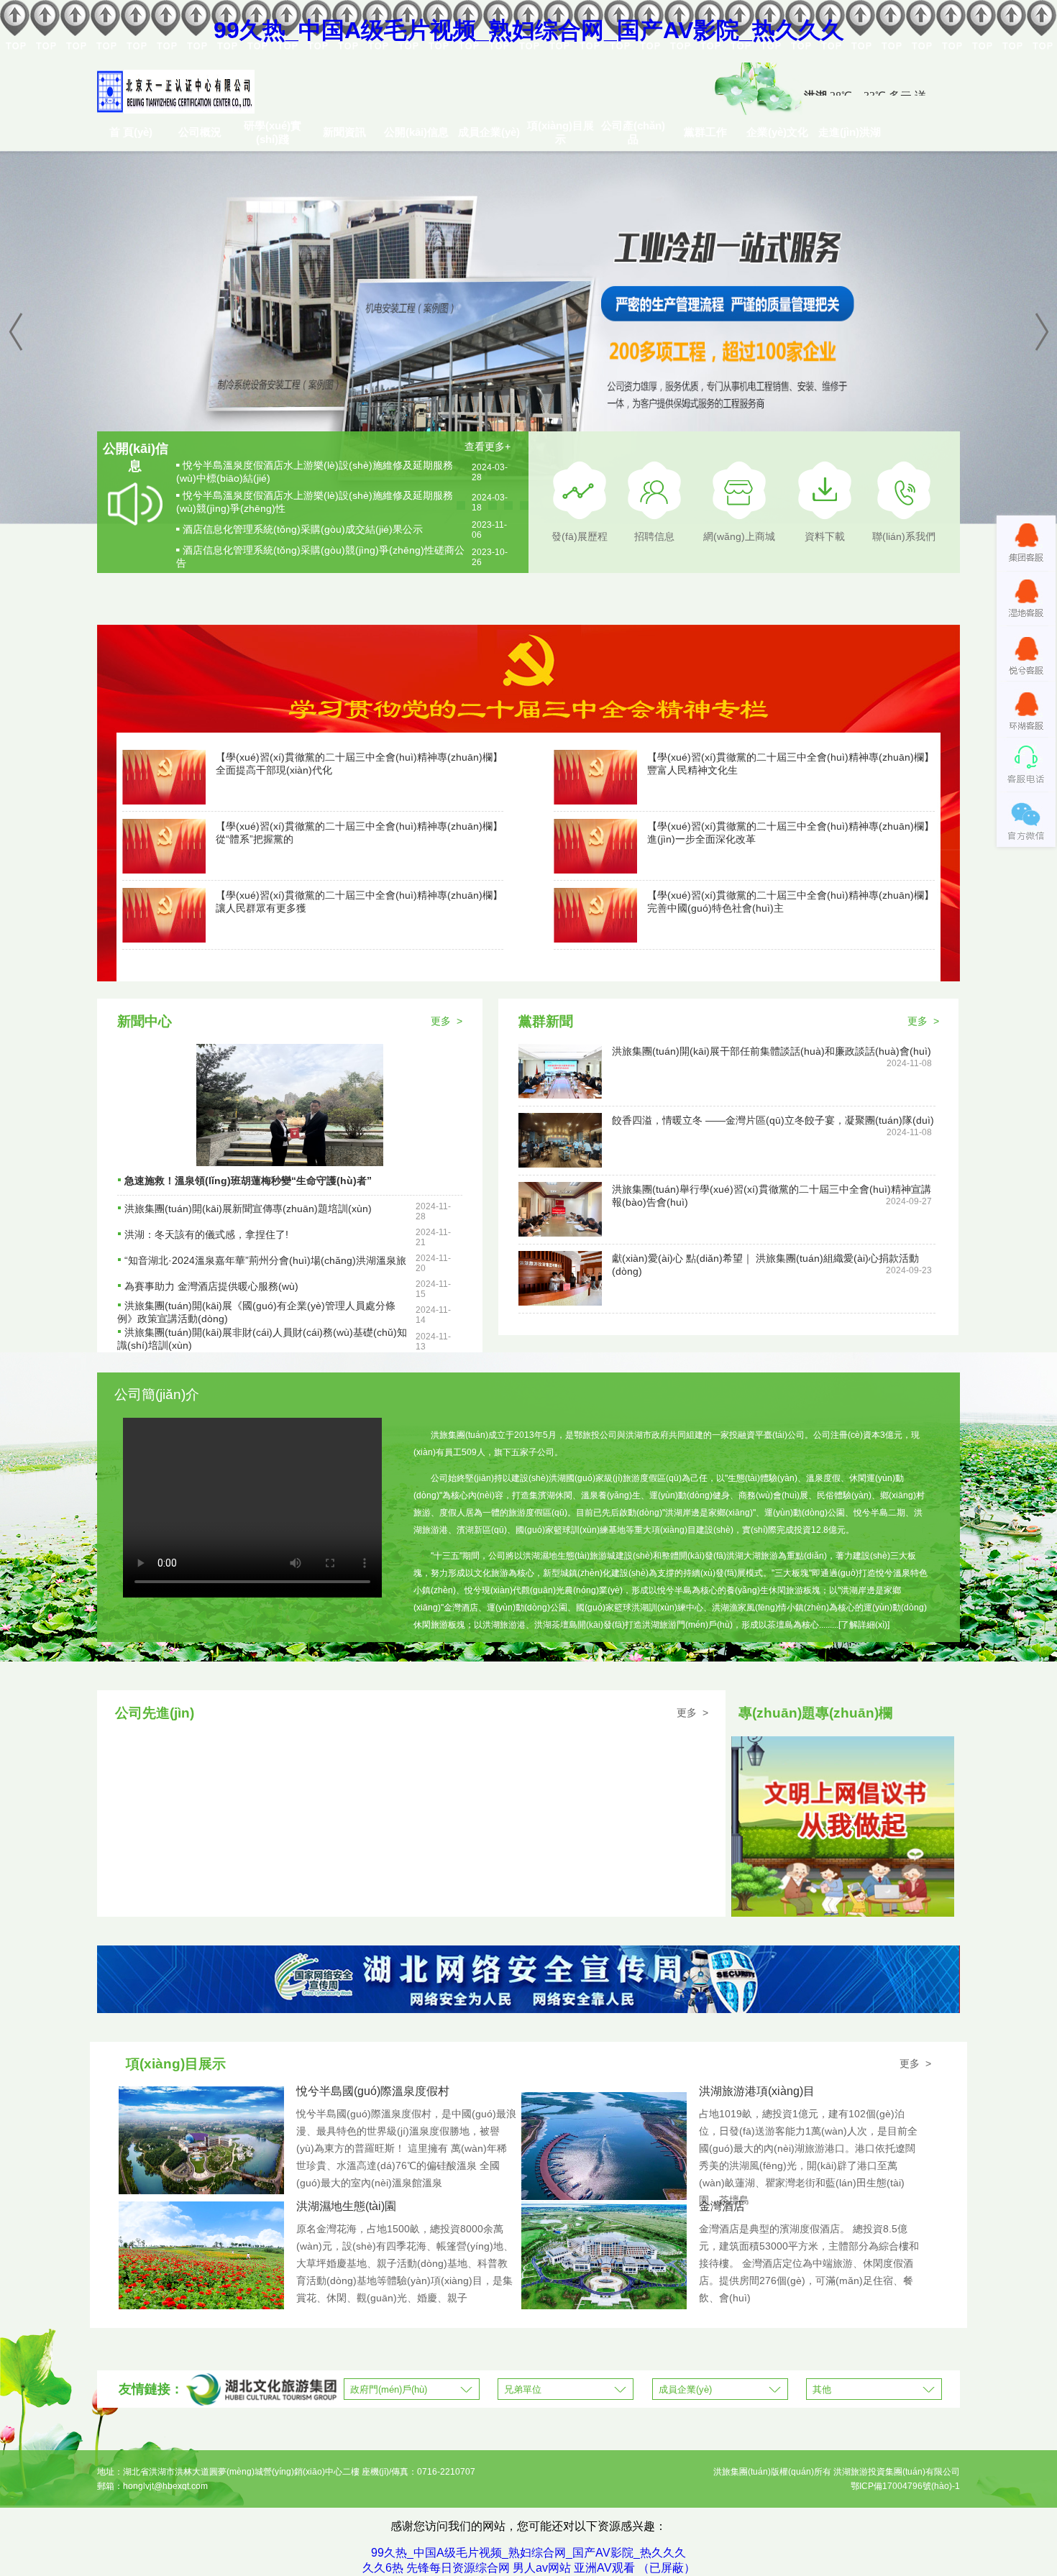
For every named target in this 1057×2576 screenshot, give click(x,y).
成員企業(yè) (489, 132)
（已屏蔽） (667, 2568)
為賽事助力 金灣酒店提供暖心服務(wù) (211, 1286)
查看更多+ (488, 446)
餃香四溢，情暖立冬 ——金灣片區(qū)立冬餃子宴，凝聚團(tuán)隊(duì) (773, 1120)
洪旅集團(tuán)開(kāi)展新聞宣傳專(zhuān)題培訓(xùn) (248, 1209)
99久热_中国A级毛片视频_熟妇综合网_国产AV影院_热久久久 (529, 30)
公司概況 (200, 132)
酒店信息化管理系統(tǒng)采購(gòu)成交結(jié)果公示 (303, 529)
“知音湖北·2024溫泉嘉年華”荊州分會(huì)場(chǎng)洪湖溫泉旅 (265, 1260)
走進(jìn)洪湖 (850, 132)
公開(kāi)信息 (416, 132)
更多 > (447, 1021)
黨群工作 (705, 132)
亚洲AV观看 (604, 2568)
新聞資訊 (344, 132)
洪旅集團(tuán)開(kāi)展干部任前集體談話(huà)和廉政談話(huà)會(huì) (772, 1051)
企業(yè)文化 (777, 132)
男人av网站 (542, 2568)
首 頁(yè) (131, 132)
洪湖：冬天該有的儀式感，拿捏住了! (206, 1234)
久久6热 (383, 2568)
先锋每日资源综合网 (458, 2568)
